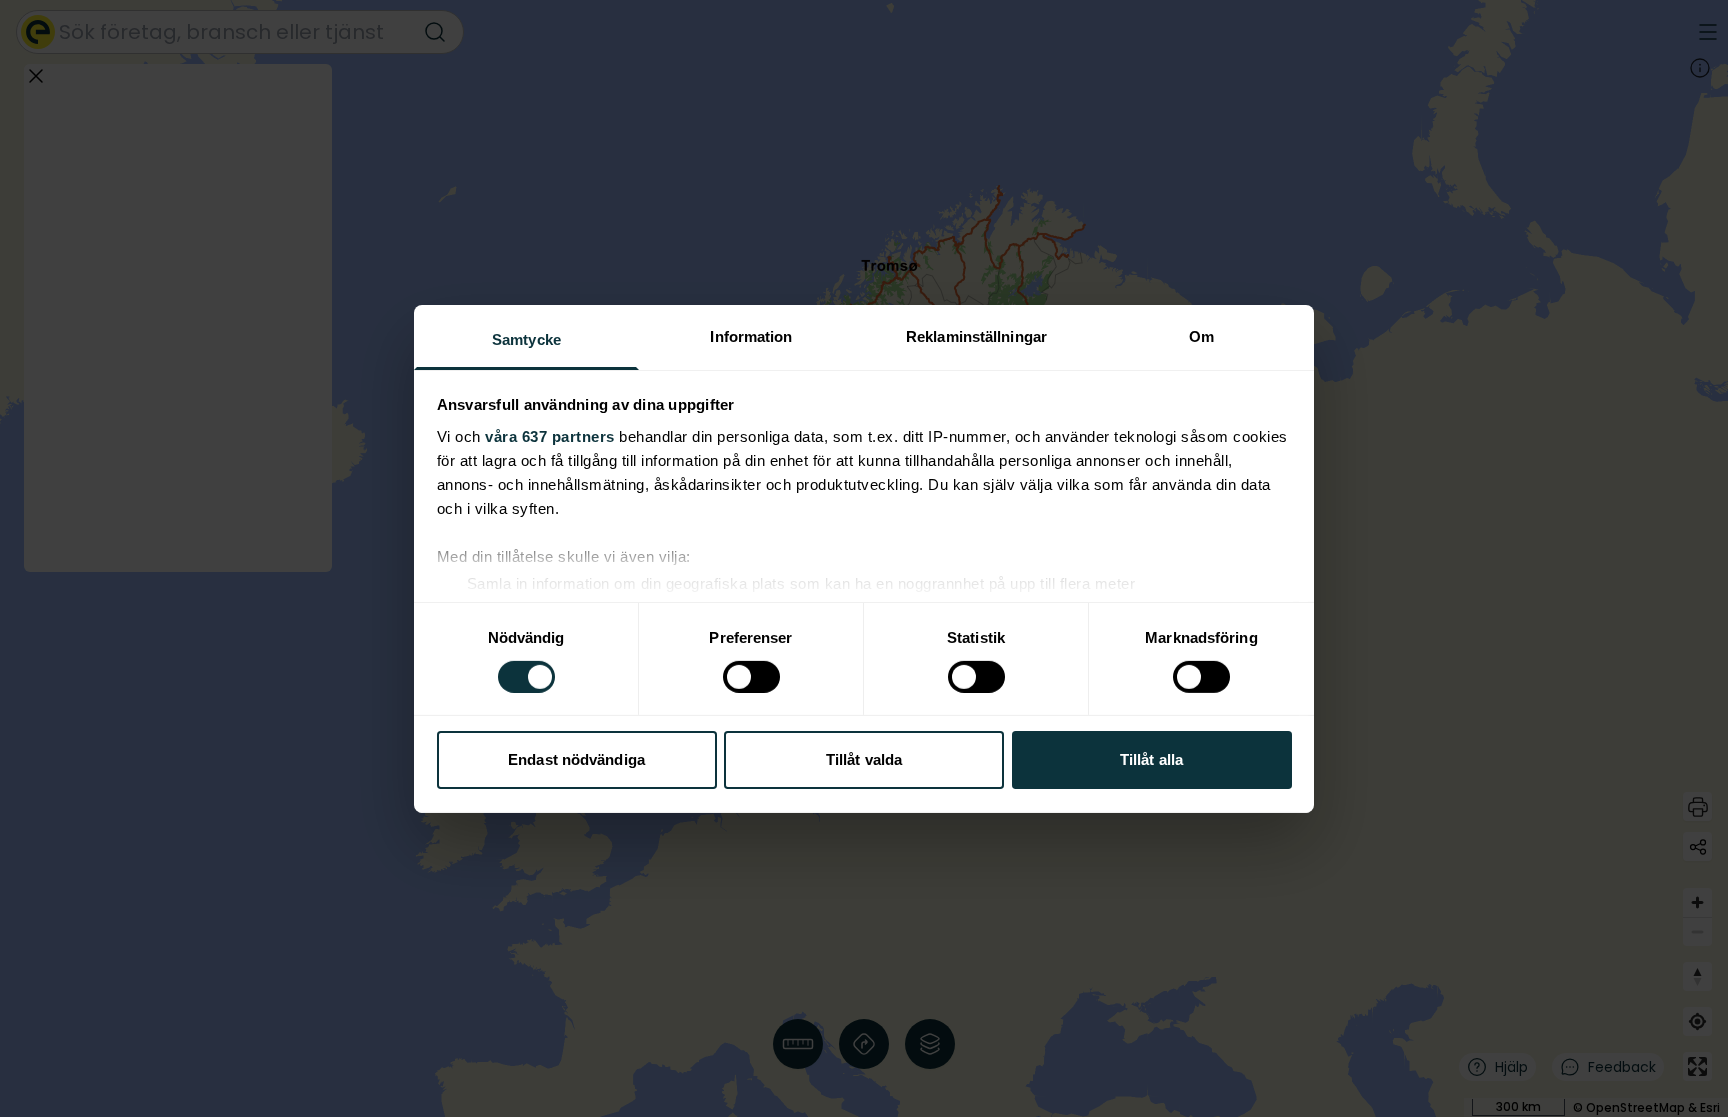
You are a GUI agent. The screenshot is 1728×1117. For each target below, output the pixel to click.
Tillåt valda (864, 759)
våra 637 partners (550, 435)
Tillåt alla (1151, 759)
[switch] (751, 677)
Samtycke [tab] (526, 338)
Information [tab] (751, 335)
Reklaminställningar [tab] (976, 335)
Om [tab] (1201, 335)
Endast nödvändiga (576, 759)
